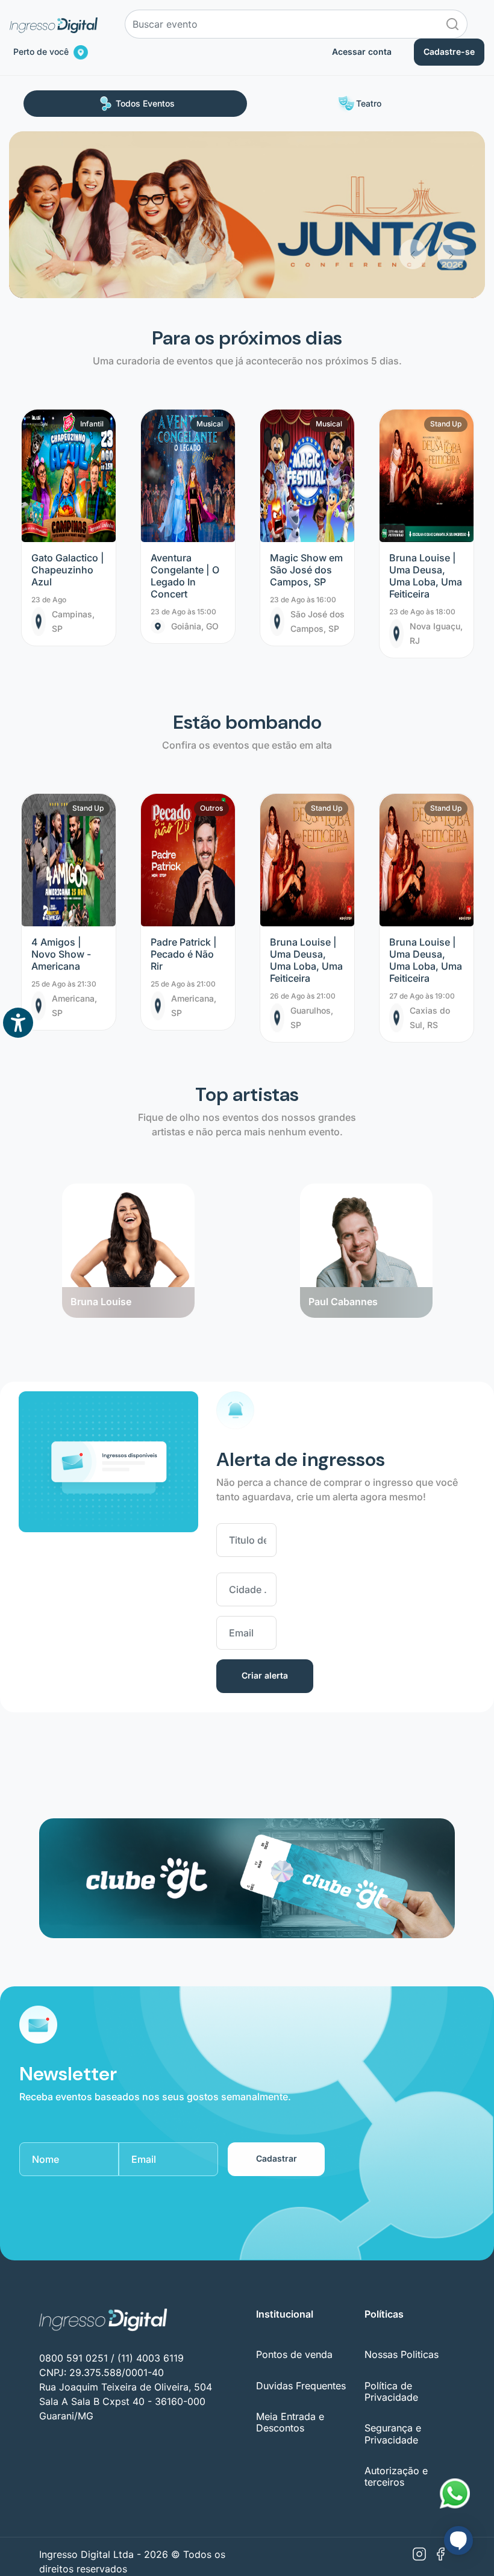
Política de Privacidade (391, 2391)
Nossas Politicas (402, 2354)
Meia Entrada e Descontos (290, 2422)
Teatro (369, 103)
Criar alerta (265, 1675)
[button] (413, 200)
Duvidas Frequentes (301, 2386)
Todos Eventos (145, 103)
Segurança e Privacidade (393, 2434)
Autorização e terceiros (396, 2476)
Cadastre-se (449, 51)
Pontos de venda (294, 2354)
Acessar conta (362, 51)
